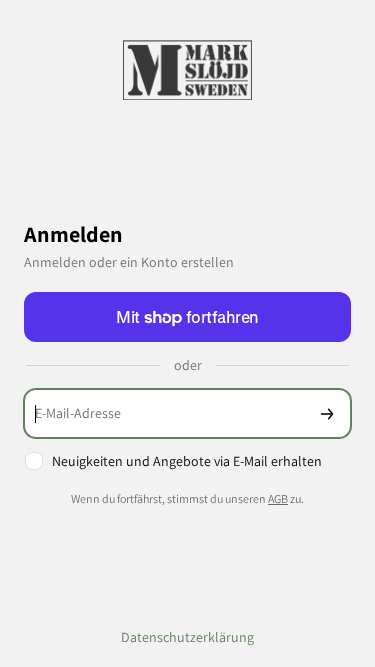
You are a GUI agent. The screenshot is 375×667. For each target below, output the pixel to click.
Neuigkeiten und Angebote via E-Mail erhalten (187, 461)
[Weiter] (327, 413)
